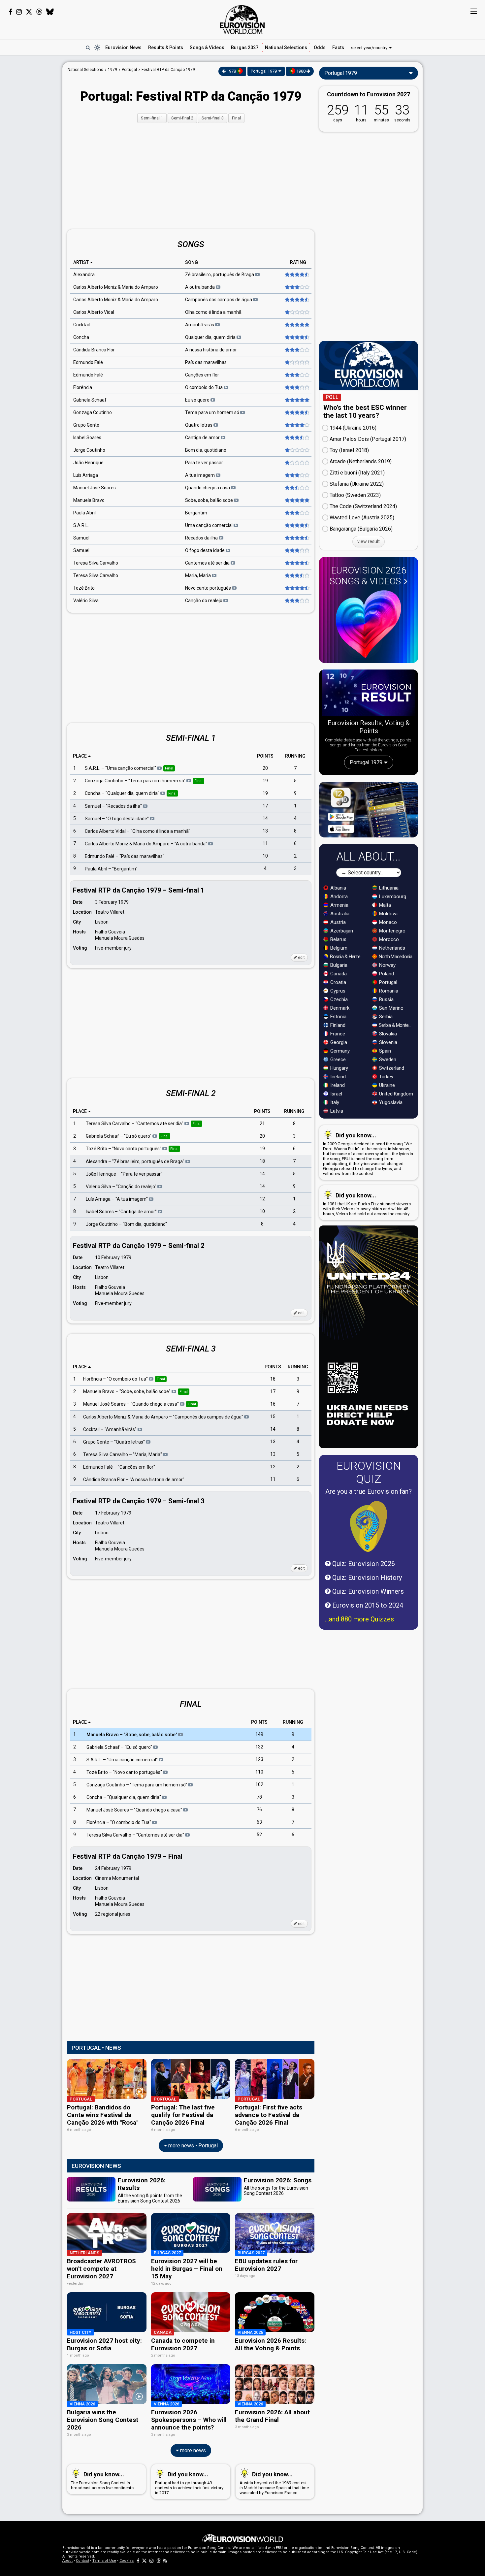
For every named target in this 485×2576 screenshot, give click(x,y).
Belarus (338, 939)
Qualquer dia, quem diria (211, 337)
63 (259, 1822)
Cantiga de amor (203, 438)
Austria (337, 922)
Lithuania (388, 888)
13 (265, 831)
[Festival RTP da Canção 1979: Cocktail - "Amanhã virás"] (296, 325)
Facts (338, 48)
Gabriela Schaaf (90, 400)
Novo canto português (209, 588)
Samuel (81, 538)
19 (265, 781)
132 (259, 1747)
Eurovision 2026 (368, 576)
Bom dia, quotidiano (206, 450)
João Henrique (88, 463)
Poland (386, 974)
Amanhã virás (200, 325)
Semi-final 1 (152, 118)
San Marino (391, 1008)
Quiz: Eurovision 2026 (363, 1564)
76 (259, 1810)
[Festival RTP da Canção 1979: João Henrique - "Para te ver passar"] (296, 463)
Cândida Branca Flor (94, 350)
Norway (387, 965)
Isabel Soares (87, 438)
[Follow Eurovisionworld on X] (29, 12)
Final (236, 118)
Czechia (338, 999)
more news (192, 2450)
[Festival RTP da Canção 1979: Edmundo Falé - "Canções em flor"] (296, 375)
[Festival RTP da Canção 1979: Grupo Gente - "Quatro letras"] (296, 425)
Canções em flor (202, 375)
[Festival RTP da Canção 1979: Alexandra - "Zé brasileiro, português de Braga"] (296, 275)
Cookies (127, 2561)
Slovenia (388, 1042)
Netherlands (391, 948)
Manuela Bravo (89, 500)
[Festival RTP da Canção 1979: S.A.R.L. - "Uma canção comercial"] (296, 525)
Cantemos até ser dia (208, 563)
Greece (337, 1060)
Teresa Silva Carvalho (96, 563)
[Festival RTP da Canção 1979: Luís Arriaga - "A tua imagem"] (296, 475)
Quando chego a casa (208, 488)
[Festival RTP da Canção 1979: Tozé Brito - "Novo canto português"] (296, 588)
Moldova (388, 914)
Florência (83, 387)
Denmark (339, 1008)
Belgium (338, 948)
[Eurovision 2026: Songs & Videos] (369, 624)
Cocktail (81, 325)
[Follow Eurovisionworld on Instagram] (19, 12)
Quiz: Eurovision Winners (367, 1591)
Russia (386, 999)
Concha (81, 337)
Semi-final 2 (182, 118)
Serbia (385, 1017)
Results (166, 48)
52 (259, 1835)
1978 (231, 71)
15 (273, 1417)
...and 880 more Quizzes (359, 1619)
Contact (82, 2561)
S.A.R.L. (81, 525)
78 (259, 1797)
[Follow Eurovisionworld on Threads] (39, 12)
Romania (388, 991)
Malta (384, 905)
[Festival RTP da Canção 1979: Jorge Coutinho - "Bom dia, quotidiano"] (296, 450)
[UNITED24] (369, 1337)
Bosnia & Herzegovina (348, 957)
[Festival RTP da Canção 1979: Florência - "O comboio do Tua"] (296, 387)
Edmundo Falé (88, 362)
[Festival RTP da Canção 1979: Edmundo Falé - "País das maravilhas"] (296, 362)
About (67, 2561)
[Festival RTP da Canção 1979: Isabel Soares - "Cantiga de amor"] (296, 438)
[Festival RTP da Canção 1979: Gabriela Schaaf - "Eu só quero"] (296, 400)
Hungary (339, 1068)
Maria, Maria (198, 575)
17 (265, 806)
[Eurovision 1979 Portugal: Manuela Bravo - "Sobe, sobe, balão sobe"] (296, 500)
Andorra (338, 897)
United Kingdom (395, 1094)
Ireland (337, 1085)
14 (265, 818)
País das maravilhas (206, 362)
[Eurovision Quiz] (369, 1526)
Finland (337, 1025)
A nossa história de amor (211, 350)
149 (259, 1734)
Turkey (386, 1077)
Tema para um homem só (213, 412)
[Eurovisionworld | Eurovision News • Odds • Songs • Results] (242, 20)
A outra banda (200, 287)
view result (369, 541)
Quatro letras (199, 425)
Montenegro (392, 931)
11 (265, 843)
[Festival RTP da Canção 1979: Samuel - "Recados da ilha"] (296, 538)
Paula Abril (84, 513)
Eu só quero (198, 400)
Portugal (388, 982)
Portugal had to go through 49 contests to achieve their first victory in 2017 (189, 2483)
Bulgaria (338, 965)
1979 (113, 70)
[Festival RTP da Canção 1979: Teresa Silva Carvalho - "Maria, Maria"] (296, 575)
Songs (207, 48)
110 (259, 1772)
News (123, 48)
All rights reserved (78, 2556)
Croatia (338, 982)
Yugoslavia (390, 1102)
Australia (339, 914)
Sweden (387, 1060)
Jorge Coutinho (89, 450)
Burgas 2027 (245, 48)
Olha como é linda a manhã (213, 312)
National (286, 48)
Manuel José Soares (95, 488)
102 (259, 1784)
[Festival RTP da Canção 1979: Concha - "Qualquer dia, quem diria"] (296, 337)
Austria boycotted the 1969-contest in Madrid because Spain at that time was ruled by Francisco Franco (274, 2483)
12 (262, 1199)
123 (259, 1759)
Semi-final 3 (213, 118)
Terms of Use (104, 2561)
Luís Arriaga (86, 475)
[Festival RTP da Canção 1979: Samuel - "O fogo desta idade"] (296, 550)
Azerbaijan (341, 931)
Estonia (338, 1017)
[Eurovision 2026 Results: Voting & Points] (369, 694)
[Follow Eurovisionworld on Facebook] (10, 12)
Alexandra (84, 275)
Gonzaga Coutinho (93, 412)
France (337, 1034)
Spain (384, 1051)
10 (265, 856)
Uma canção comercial (209, 525)
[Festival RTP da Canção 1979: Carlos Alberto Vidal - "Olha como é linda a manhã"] (296, 312)
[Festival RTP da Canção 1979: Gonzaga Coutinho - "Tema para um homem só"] (296, 412)
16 (273, 1404)
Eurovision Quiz (369, 1472)
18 (262, 1161)
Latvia (336, 1111)
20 (265, 768)
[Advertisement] (31, 161)
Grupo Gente (86, 425)
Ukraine (386, 1085)
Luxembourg (392, 897)
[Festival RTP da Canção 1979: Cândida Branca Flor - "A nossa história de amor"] (296, 350)
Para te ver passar (204, 463)
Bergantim (196, 513)
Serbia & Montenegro (396, 1025)
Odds (320, 48)
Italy (334, 1102)
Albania (338, 888)
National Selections (85, 70)
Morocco (388, 939)
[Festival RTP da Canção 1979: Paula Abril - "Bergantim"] (296, 513)
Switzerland (391, 1068)
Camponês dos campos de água (219, 300)
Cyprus (337, 991)
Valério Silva (86, 601)
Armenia (339, 905)
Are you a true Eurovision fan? (369, 1491)
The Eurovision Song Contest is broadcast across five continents (102, 2480)
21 (262, 1124)
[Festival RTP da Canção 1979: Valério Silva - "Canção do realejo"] (296, 601)
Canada (338, 974)
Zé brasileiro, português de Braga (220, 275)
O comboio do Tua (204, 387)
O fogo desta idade (205, 550)
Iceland (337, 1077)
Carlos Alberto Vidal (94, 312)
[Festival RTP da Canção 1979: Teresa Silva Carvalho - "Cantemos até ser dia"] (296, 563)
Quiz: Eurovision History (366, 1578)
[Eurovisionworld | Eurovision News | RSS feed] (165, 2561)
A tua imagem (200, 475)
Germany (339, 1051)
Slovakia (387, 1034)
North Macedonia (395, 957)
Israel (336, 1094)
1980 (301, 71)
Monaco (387, 922)
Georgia (338, 1042)
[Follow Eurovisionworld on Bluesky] (50, 12)
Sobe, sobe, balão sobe (210, 500)
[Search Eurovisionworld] (88, 48)
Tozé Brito (84, 588)
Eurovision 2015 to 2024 (367, 1605)
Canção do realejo (204, 601)
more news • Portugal (192, 2146)
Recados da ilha (202, 538)
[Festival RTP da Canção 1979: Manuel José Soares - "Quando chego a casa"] (296, 488)
